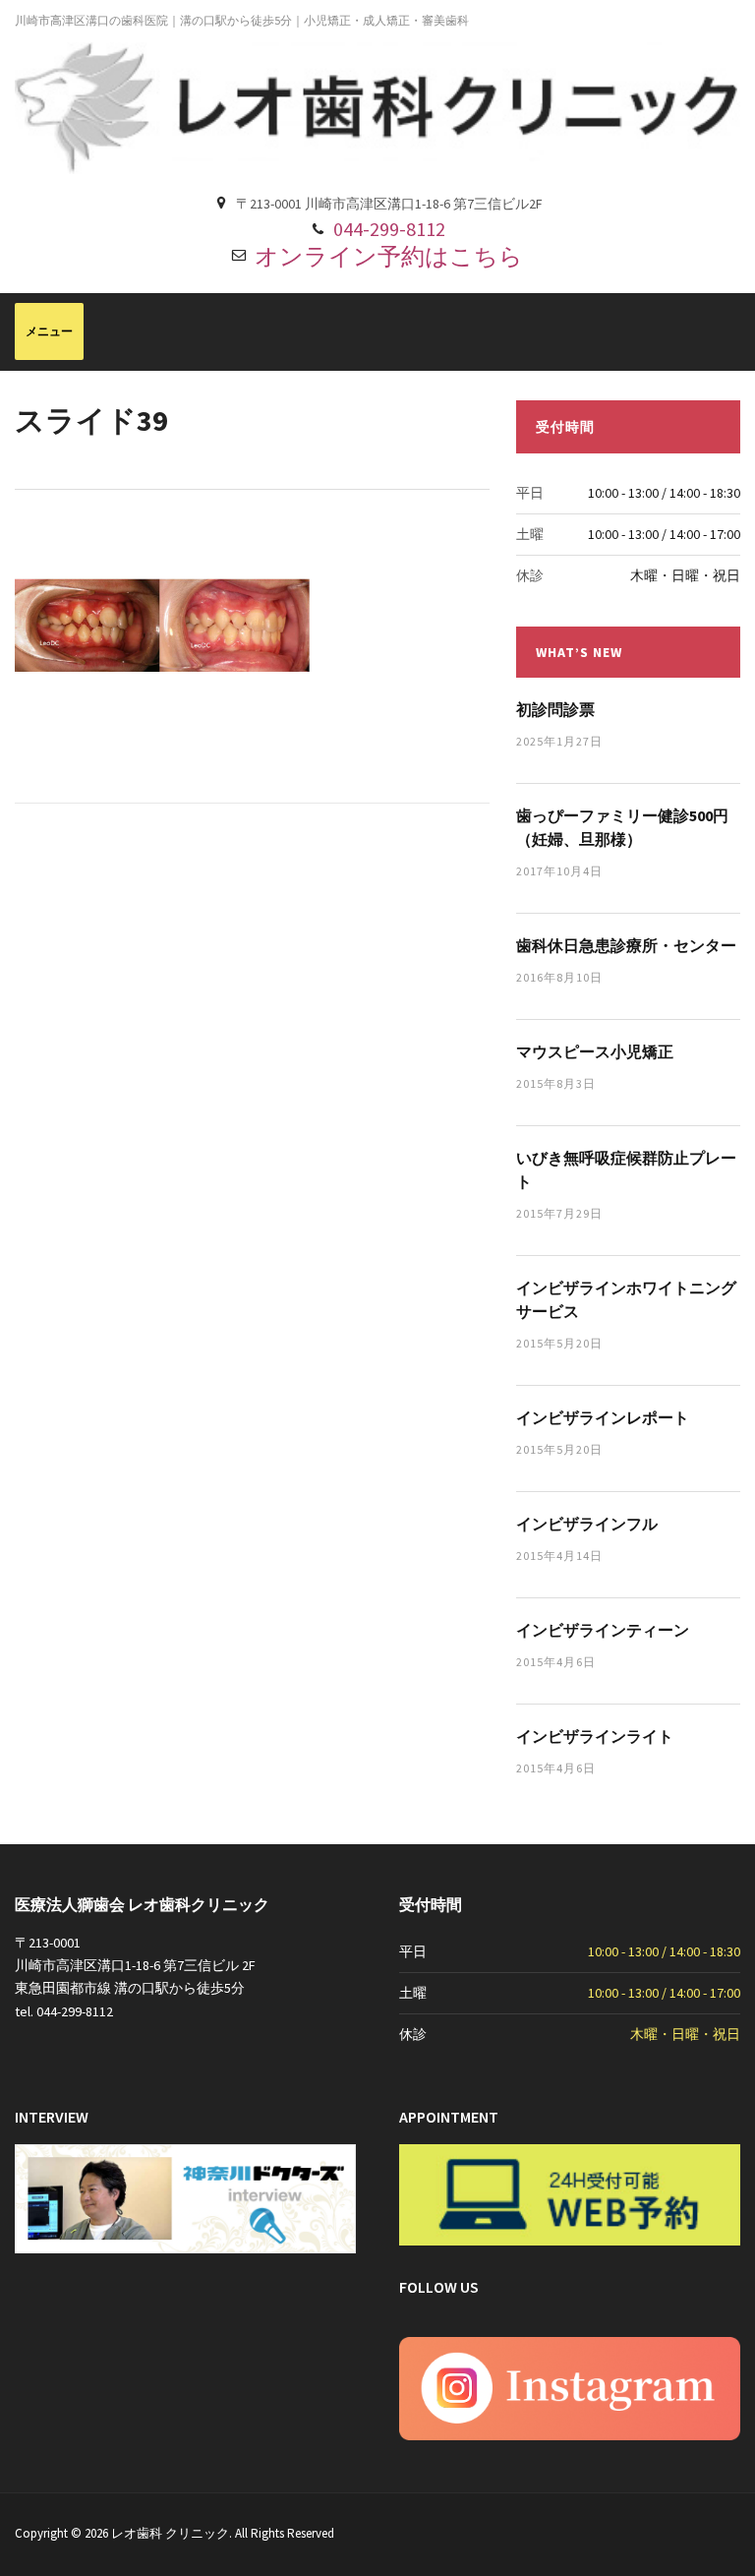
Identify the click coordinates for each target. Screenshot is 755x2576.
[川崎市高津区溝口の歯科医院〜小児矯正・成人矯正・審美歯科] (377, 107)
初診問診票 (555, 709)
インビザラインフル (587, 1524)
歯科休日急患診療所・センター (626, 945)
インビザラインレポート (603, 1417)
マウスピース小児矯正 (595, 1051)
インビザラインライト (595, 1736)
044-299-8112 (389, 229)
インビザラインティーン (603, 1630)
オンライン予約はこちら (389, 256)
